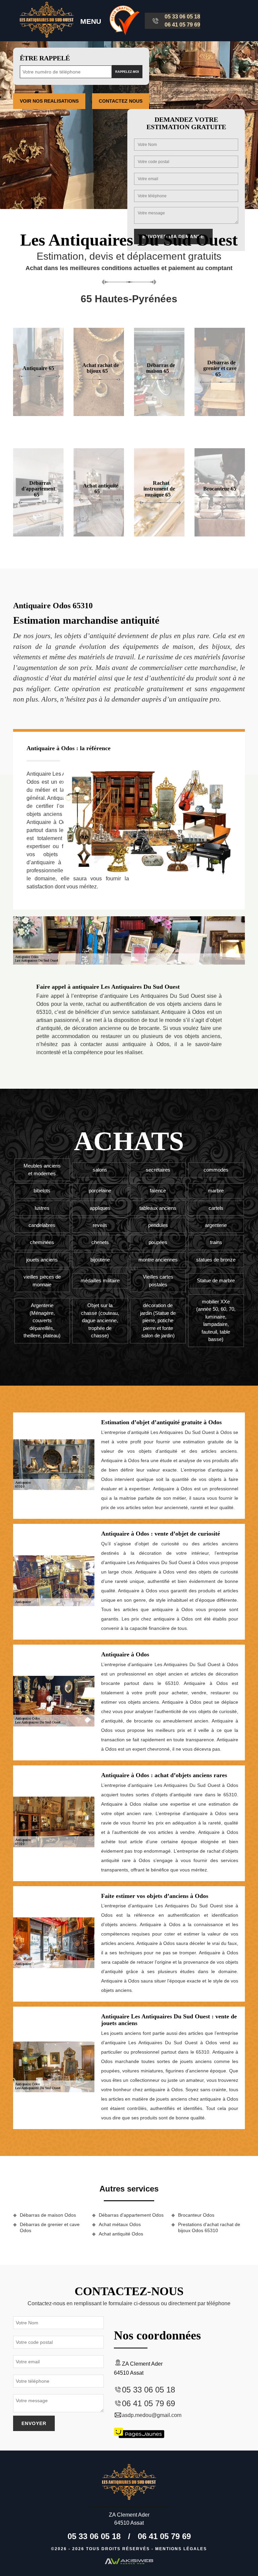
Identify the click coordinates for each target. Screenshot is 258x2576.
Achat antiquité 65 (101, 489)
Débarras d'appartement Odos (131, 2215)
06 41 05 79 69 (182, 25)
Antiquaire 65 (38, 368)
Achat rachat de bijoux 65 (101, 368)
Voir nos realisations (49, 101)
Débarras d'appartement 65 (38, 488)
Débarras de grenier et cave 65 (220, 368)
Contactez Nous (121, 101)
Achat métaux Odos (120, 2224)
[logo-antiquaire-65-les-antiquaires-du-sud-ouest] (47, 21)
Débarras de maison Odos (48, 2215)
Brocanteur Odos (196, 2215)
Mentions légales (181, 2549)
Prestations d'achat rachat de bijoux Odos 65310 (209, 2227)
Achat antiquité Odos (121, 2234)
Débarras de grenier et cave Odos (50, 2227)
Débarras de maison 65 (161, 368)
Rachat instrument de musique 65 (159, 488)
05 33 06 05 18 (182, 17)
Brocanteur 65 (220, 489)
